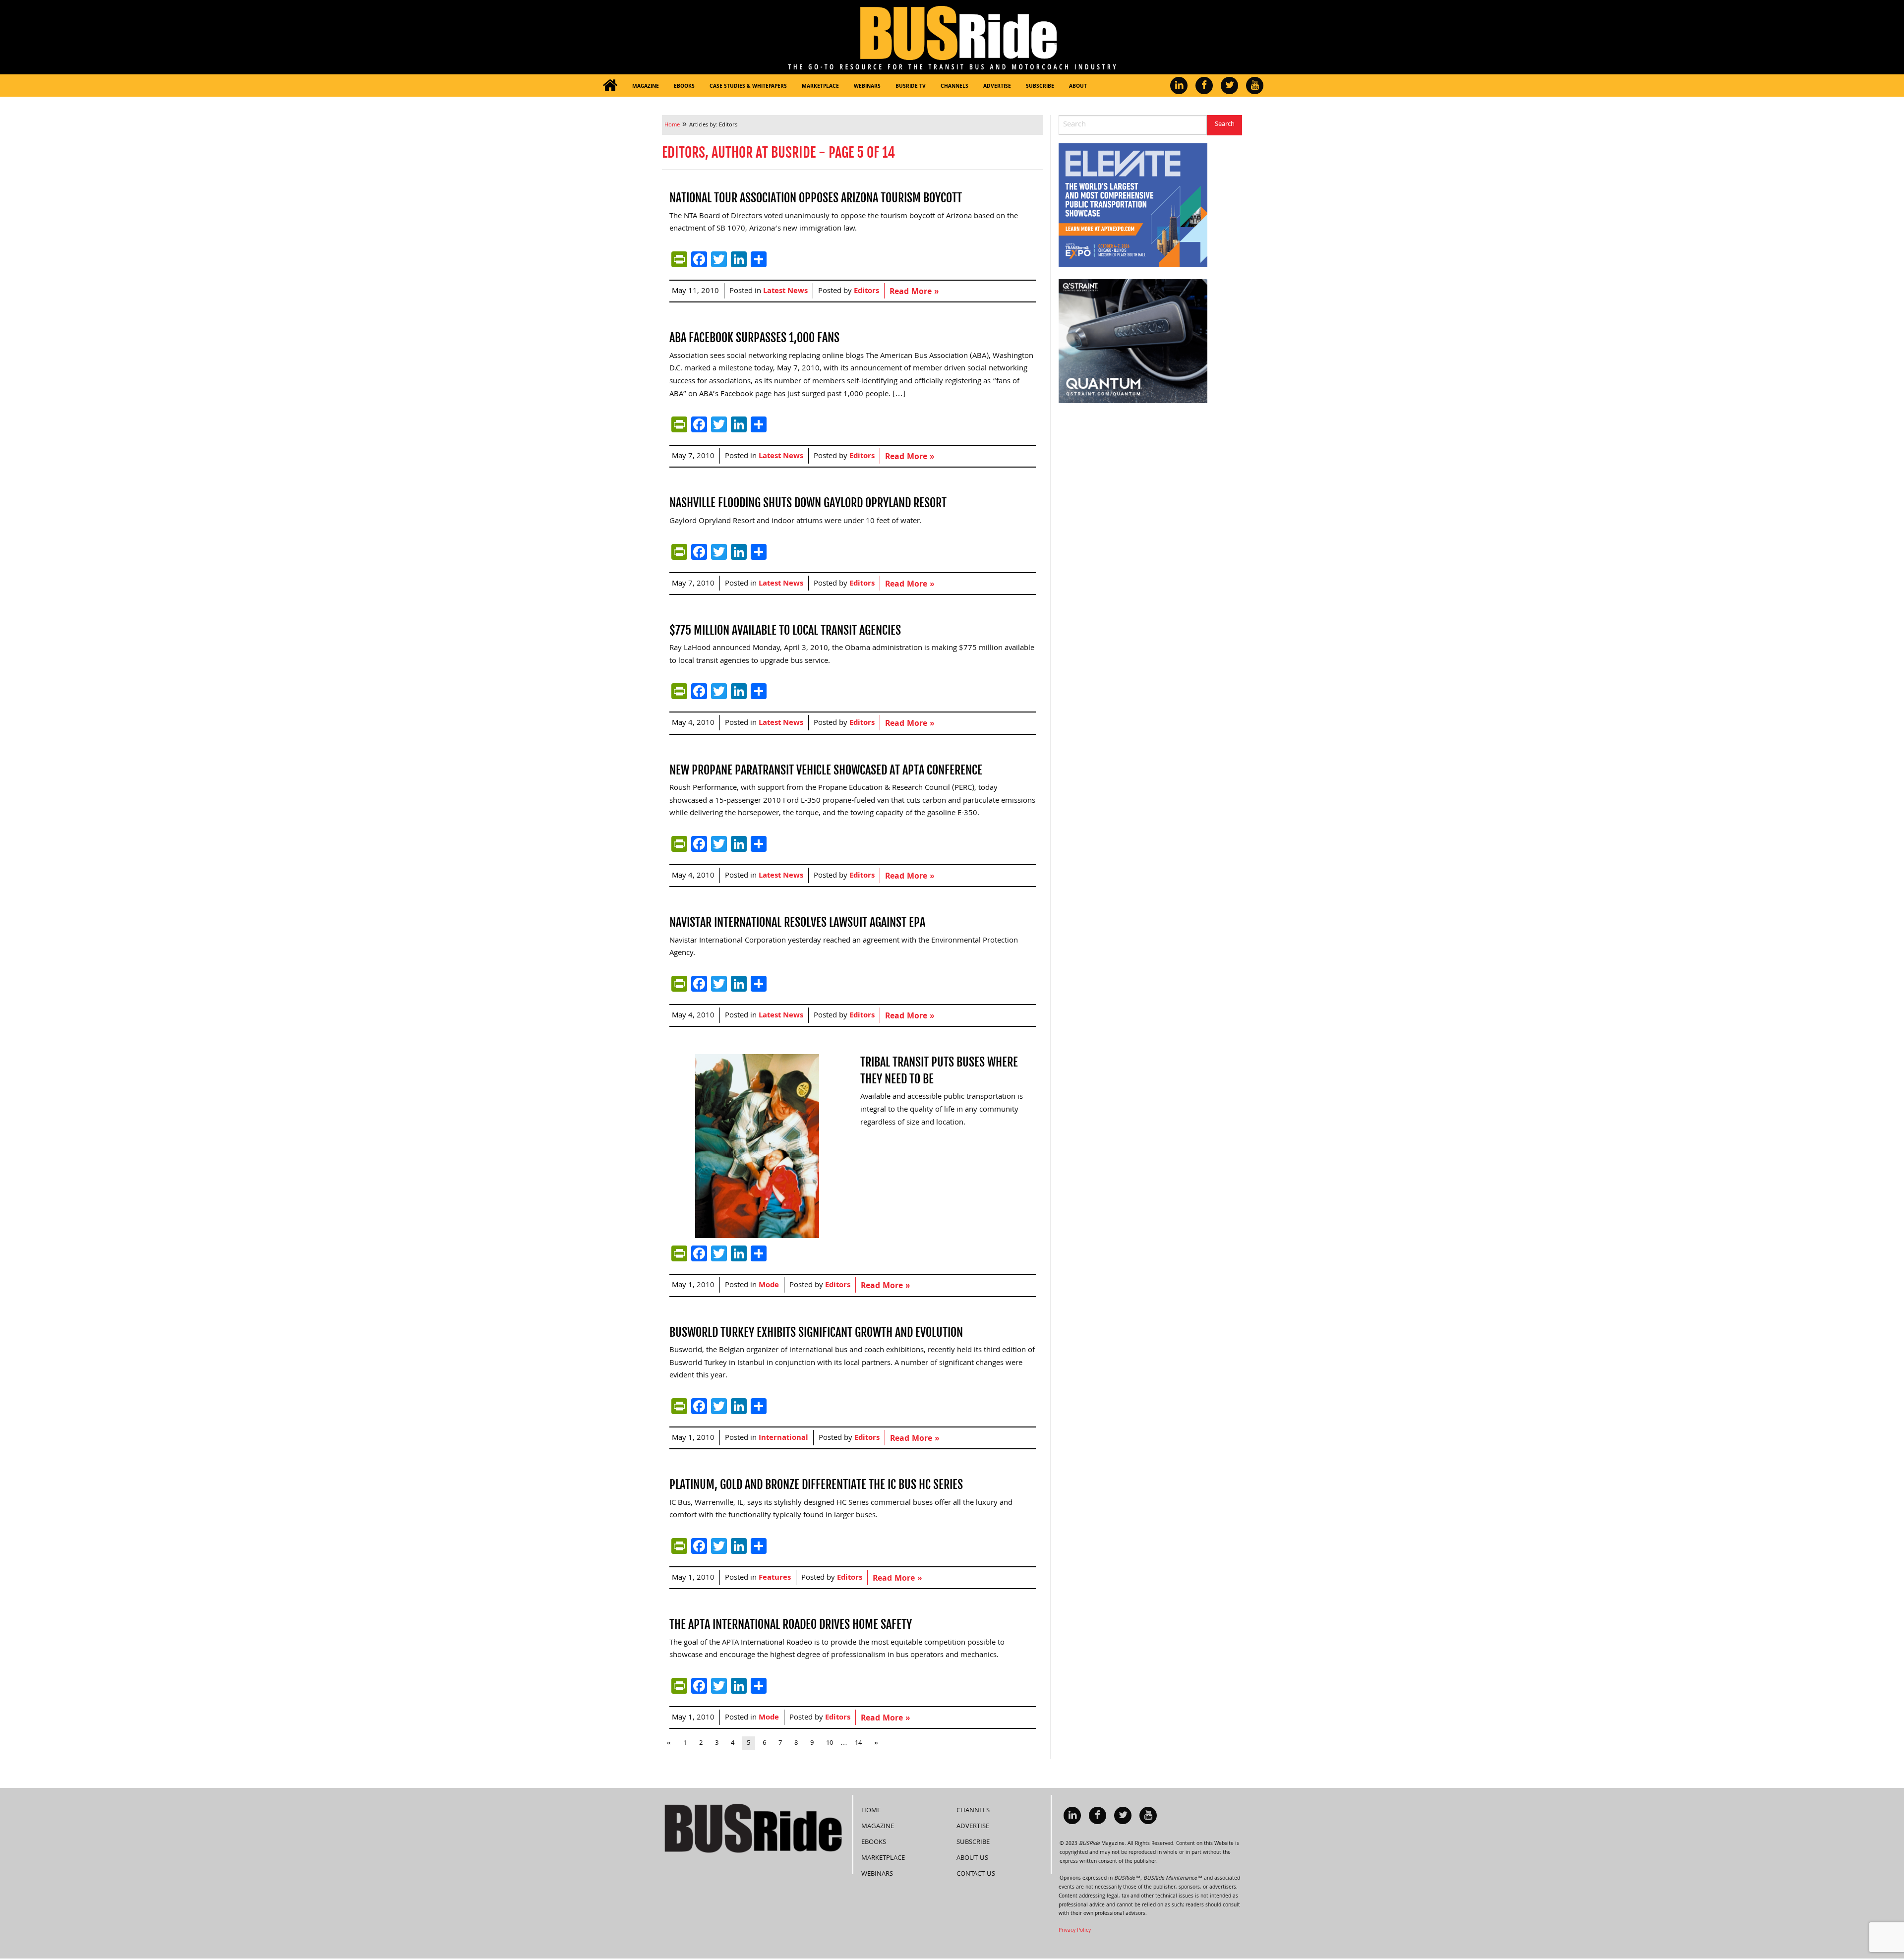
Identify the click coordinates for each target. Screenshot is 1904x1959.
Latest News (785, 292)
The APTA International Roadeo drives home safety (791, 1624)
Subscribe (1040, 87)
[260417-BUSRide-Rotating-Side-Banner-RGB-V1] (1133, 342)
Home (871, 1811)
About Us (972, 1858)
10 (830, 1743)
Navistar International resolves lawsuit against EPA (797, 922)
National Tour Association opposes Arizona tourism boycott (816, 198)
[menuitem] (610, 86)
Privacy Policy (1075, 1931)
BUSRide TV (911, 87)
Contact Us (976, 1874)
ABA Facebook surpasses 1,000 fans (754, 338)
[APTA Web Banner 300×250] (1133, 206)
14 (858, 1743)
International (783, 1438)
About (1078, 87)
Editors (866, 292)
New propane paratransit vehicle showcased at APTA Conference (826, 770)
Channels (954, 87)
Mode (769, 1286)
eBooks (684, 87)
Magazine (646, 87)
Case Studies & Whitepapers (748, 87)
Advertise (997, 87)
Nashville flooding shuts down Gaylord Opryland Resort (808, 503)
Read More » (914, 292)
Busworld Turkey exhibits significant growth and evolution (816, 1332)
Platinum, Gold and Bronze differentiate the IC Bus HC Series (816, 1484)
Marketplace (820, 87)
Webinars (867, 87)
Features (775, 1578)
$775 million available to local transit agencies (785, 630)
